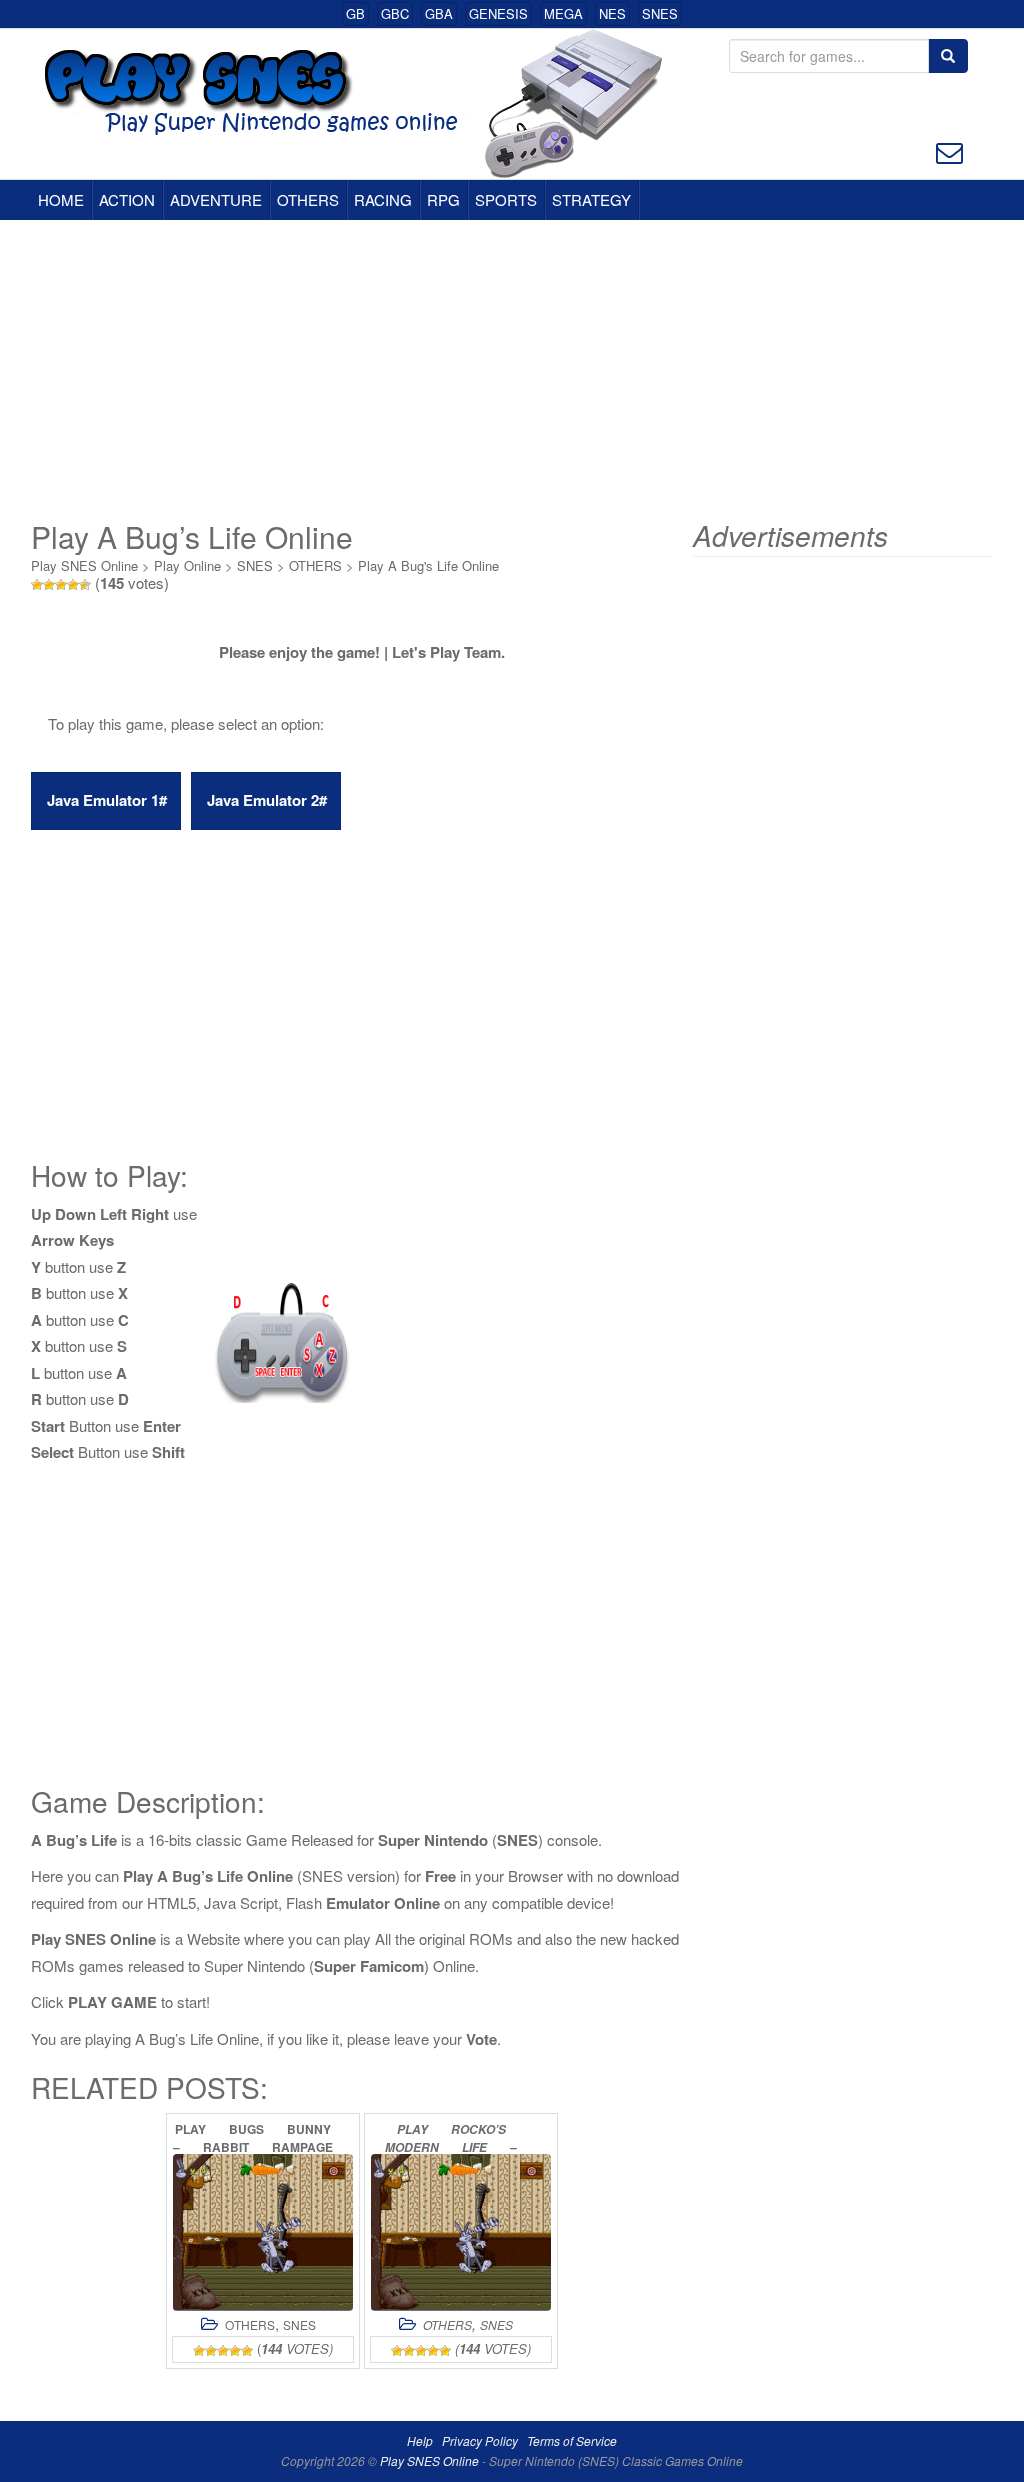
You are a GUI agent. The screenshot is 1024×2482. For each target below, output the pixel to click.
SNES (660, 13)
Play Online (187, 565)
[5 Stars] (85, 585)
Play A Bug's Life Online (428, 565)
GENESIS (498, 13)
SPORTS (506, 199)
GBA (439, 13)
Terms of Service (572, 2440)
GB (355, 13)
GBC (395, 13)
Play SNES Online (84, 565)
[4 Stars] (73, 585)
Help (420, 2440)
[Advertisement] (512, 370)
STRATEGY (591, 199)
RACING (383, 199)
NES (612, 13)
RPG (443, 199)
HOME (61, 199)
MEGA (563, 13)
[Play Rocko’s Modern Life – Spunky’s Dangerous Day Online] (461, 2232)
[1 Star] (37, 585)
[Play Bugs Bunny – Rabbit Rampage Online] (263, 2232)
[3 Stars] (61, 585)
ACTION (127, 199)
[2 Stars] (49, 585)
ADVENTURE (216, 199)
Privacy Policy (480, 2440)
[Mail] (949, 150)
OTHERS (308, 199)
